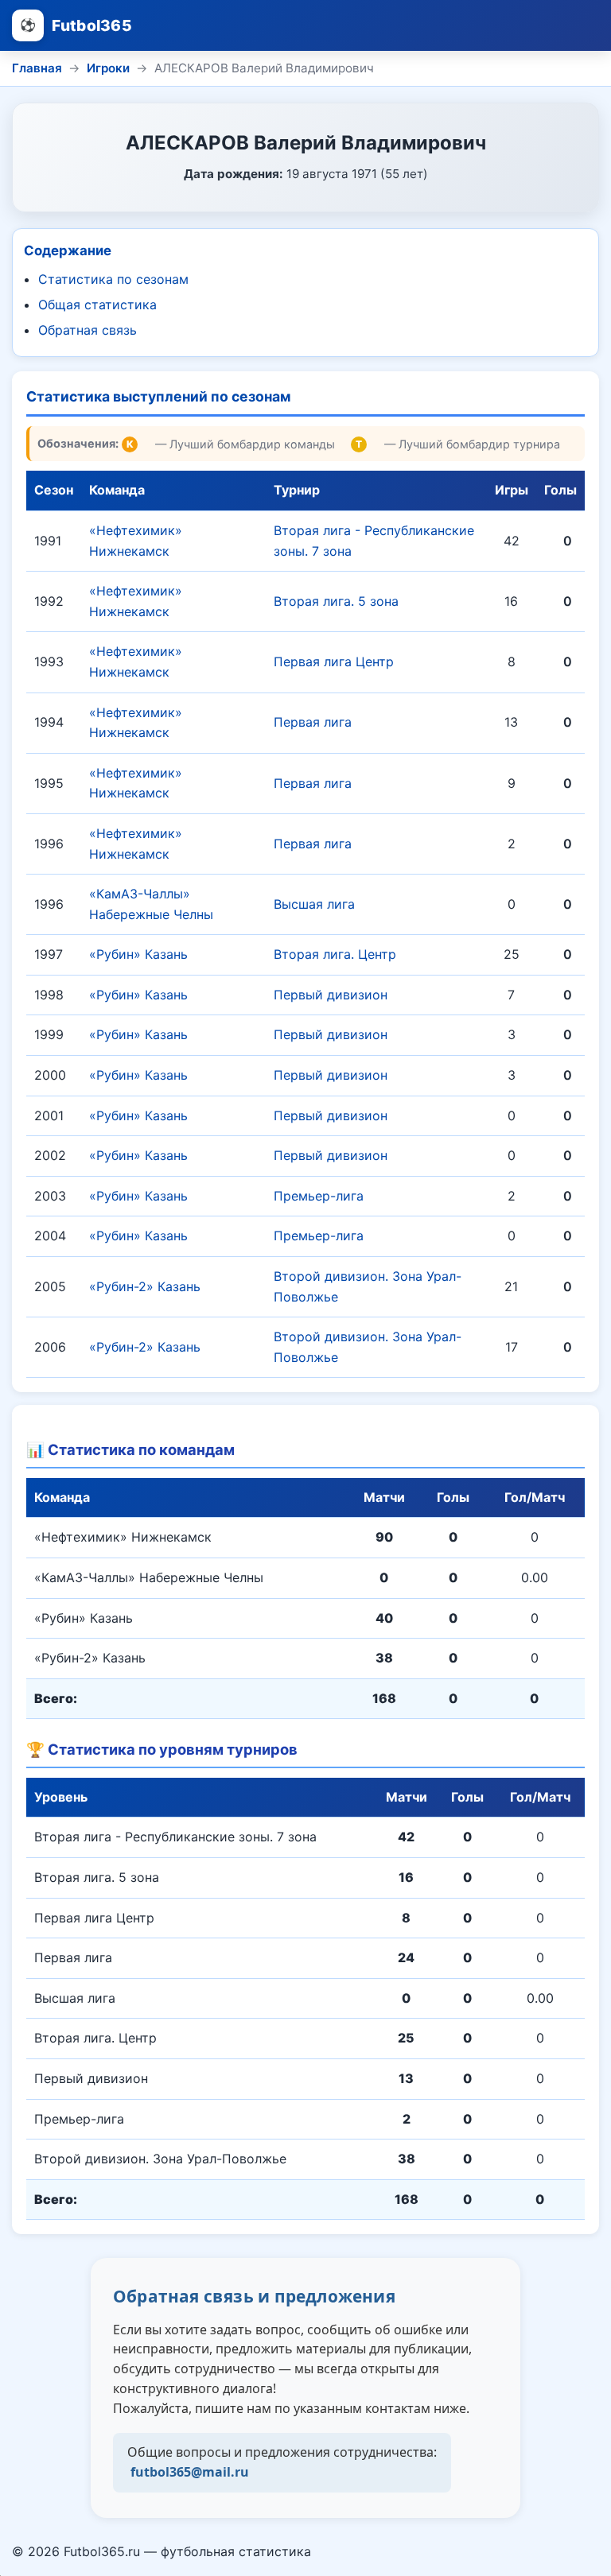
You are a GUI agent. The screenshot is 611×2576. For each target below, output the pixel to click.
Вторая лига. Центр (335, 954)
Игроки (108, 68)
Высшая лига (314, 904)
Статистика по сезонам (113, 279)
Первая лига (313, 722)
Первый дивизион (331, 995)
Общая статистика (97, 305)
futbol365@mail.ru (190, 2472)
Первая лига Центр (334, 661)
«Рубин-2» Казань (145, 1286)
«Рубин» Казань (138, 954)
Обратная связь (88, 330)
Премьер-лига (319, 1196)
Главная (37, 68)
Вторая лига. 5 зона (336, 601)
